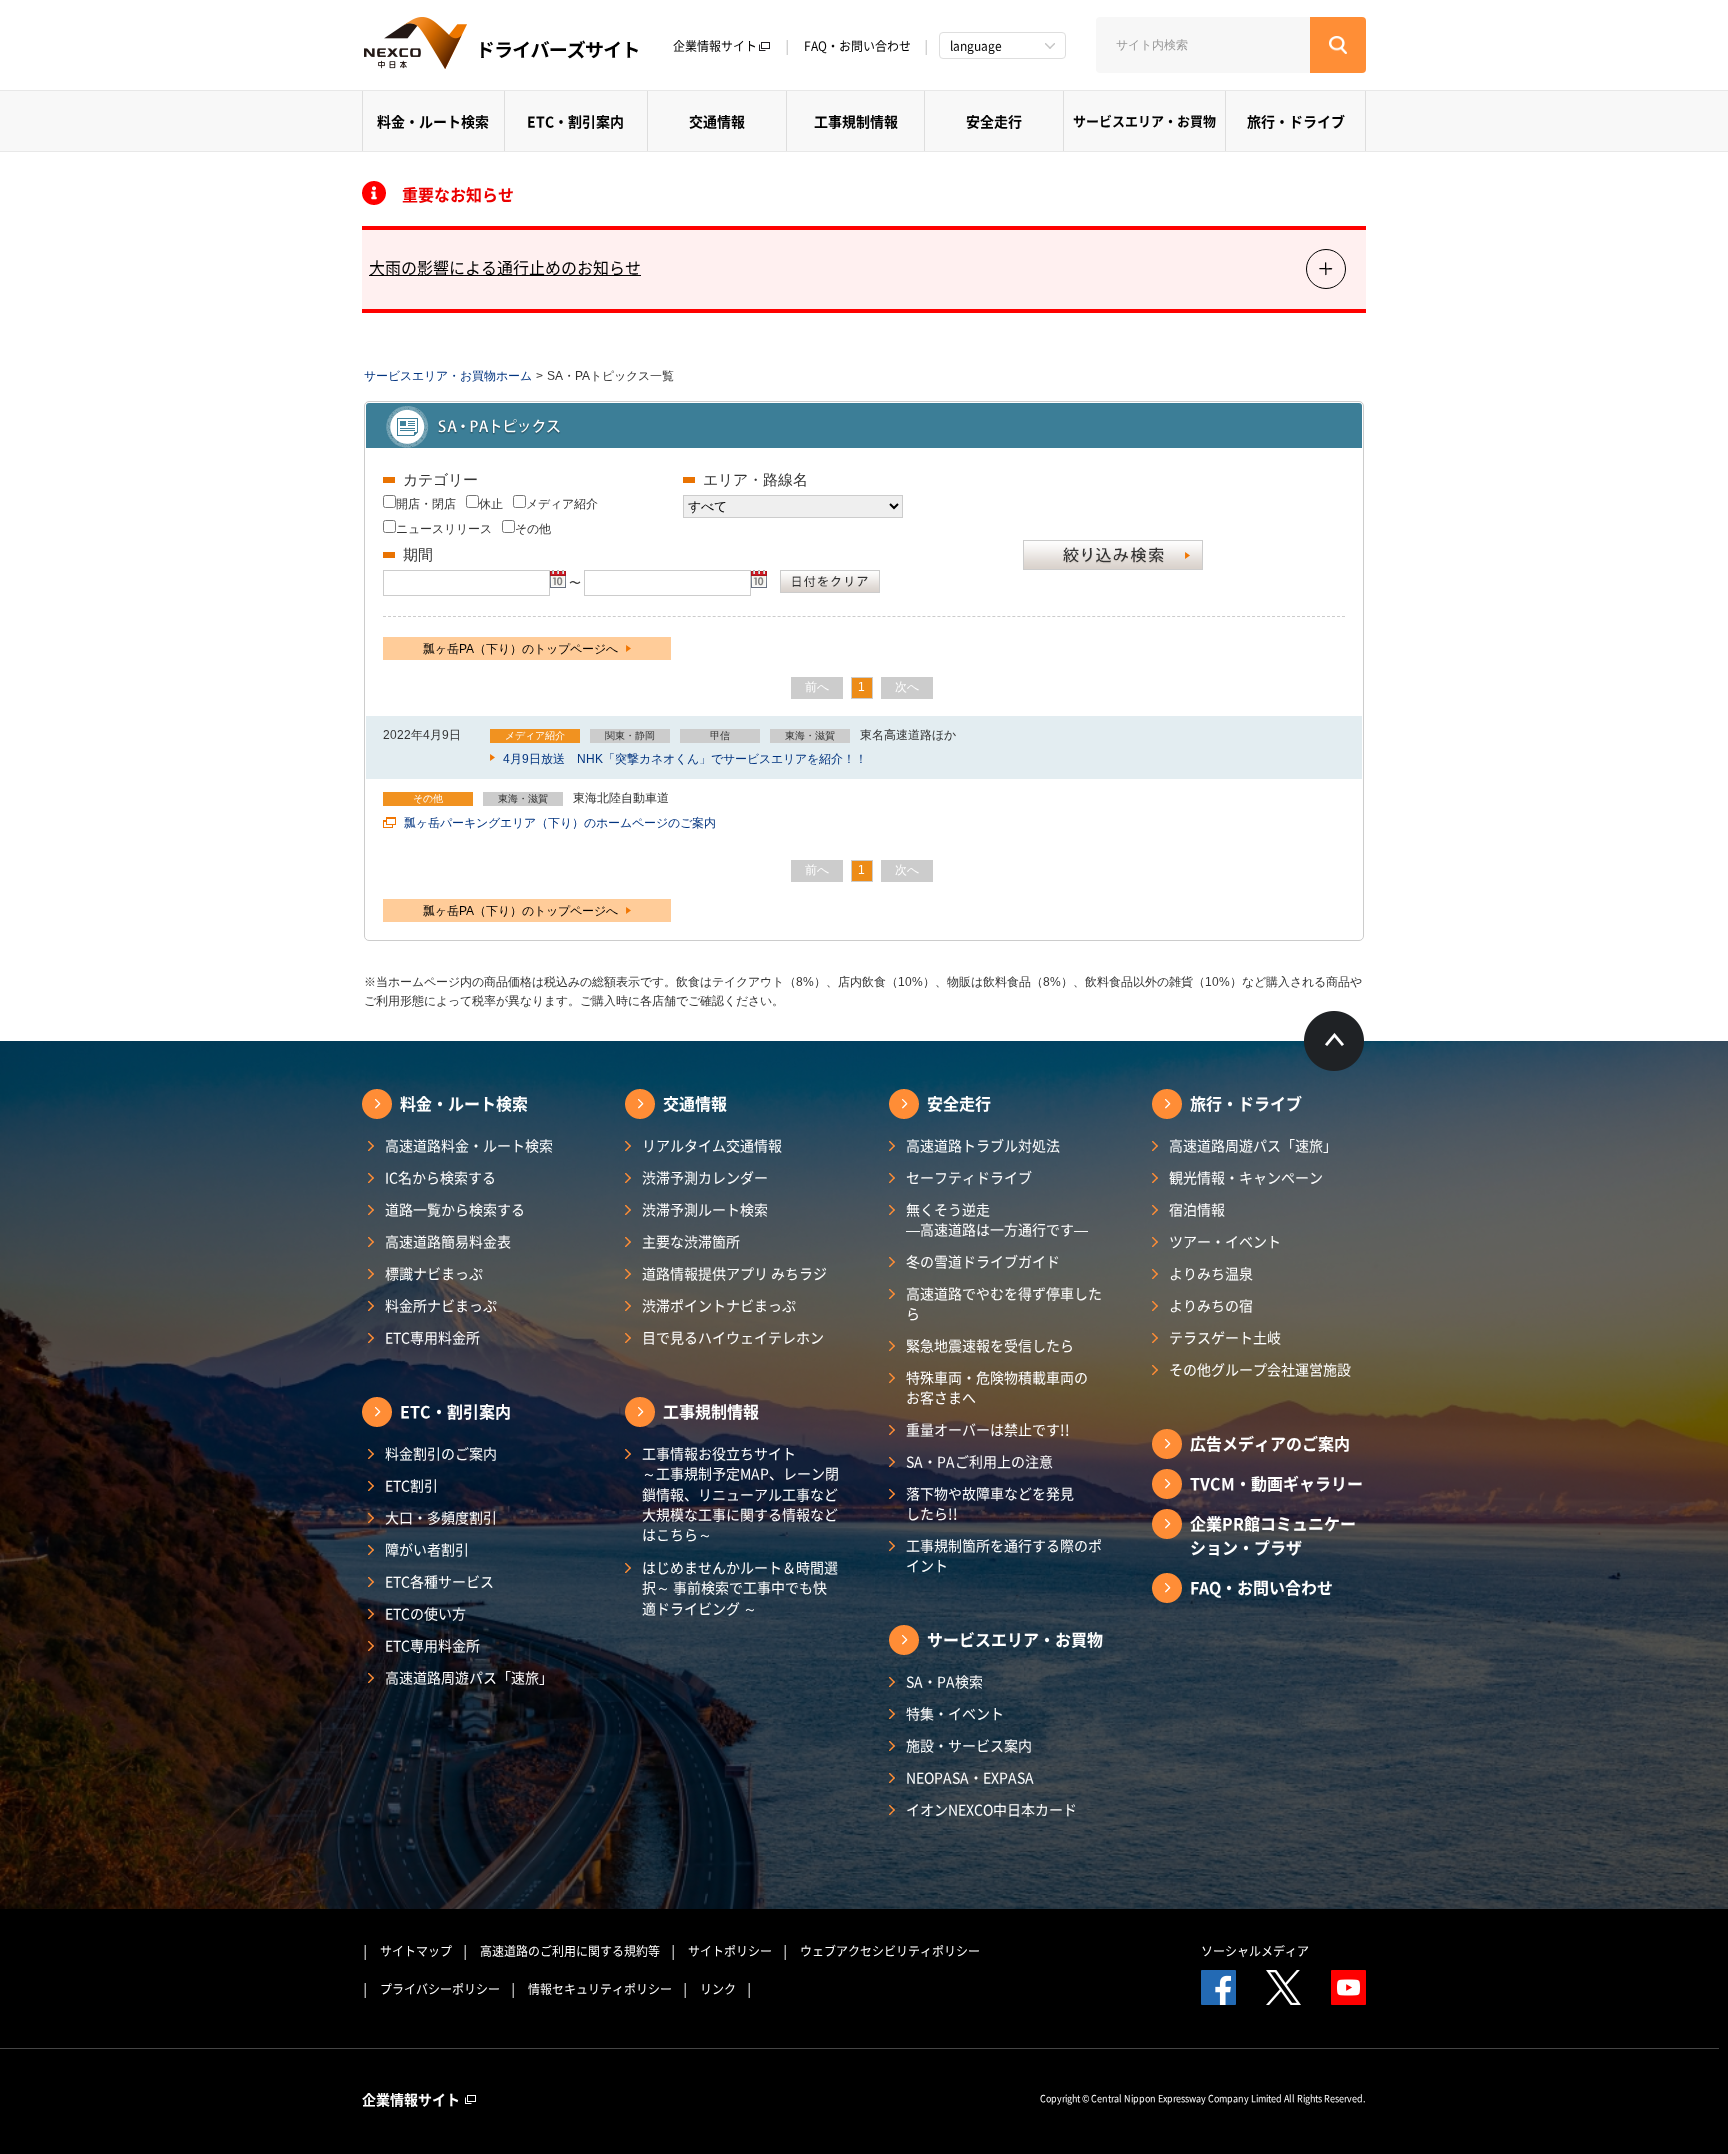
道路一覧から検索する (455, 1209)
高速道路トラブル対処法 (983, 1145)
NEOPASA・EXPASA (970, 1777)
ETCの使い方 (425, 1613)
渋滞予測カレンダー (705, 1177)
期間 (418, 554)
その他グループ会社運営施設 (1260, 1369)
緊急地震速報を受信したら (990, 1345)
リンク (718, 1989)
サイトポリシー (730, 1951)
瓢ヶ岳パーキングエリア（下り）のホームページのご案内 (558, 823)
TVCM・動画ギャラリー (1276, 1483)
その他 (533, 529)
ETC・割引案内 (575, 121)
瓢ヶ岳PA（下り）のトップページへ (522, 649)
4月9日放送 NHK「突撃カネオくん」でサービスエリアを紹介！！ (683, 759)
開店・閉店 (426, 504)
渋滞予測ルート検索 (705, 1209)
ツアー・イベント (1225, 1241)
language (976, 46)
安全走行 (994, 121)
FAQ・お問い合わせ (857, 46)
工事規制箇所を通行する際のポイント (1004, 1555)
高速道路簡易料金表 (448, 1241)
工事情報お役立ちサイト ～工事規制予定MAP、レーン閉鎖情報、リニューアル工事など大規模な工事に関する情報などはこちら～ (740, 1493)
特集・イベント (955, 1713)
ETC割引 (411, 1485)
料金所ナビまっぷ (441, 1305)
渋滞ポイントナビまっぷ (719, 1305)
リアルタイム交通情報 (712, 1145)
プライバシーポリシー (440, 1989)
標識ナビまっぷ (434, 1273)
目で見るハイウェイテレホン (733, 1337)
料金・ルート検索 (433, 121)
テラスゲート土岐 (1225, 1337)
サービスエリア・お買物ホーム (448, 376)
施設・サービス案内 (969, 1745)
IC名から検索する (440, 1177)
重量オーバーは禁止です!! (988, 1429)
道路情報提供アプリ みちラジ (734, 1273)
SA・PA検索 (944, 1681)
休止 (491, 504)
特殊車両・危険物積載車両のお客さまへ (997, 1387)
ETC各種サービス (439, 1581)
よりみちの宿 (1211, 1305)
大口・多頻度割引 (441, 1517)
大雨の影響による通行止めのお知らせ (505, 267)
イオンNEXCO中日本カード (991, 1809)
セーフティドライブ (969, 1177)
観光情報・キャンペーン (1246, 1177)
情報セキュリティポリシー (600, 1989)
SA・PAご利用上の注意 (979, 1461)
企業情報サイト (715, 46)
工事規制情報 (856, 121)
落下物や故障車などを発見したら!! (990, 1503)
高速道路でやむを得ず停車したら (1004, 1303)
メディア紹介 (562, 504)
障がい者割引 (427, 1549)
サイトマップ (416, 1951)
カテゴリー (440, 479)
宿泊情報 (1197, 1209)
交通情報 (717, 121)
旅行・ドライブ (1296, 121)
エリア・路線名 (755, 479)
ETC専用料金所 (432, 1337)
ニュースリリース (444, 529)
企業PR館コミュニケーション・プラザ (1273, 1535)
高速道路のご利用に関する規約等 (570, 1951)
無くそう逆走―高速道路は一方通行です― (997, 1219)
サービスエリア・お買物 (1144, 120)
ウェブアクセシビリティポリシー (890, 1951)
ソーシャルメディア (1255, 1951)
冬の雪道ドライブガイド (983, 1261)
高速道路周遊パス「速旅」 (469, 1677)
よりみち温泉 (1211, 1273)
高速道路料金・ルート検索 (469, 1145)
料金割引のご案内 (441, 1453)
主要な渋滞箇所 (691, 1241)
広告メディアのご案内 (1270, 1443)
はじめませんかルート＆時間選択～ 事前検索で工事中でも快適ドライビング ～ (740, 1587)
